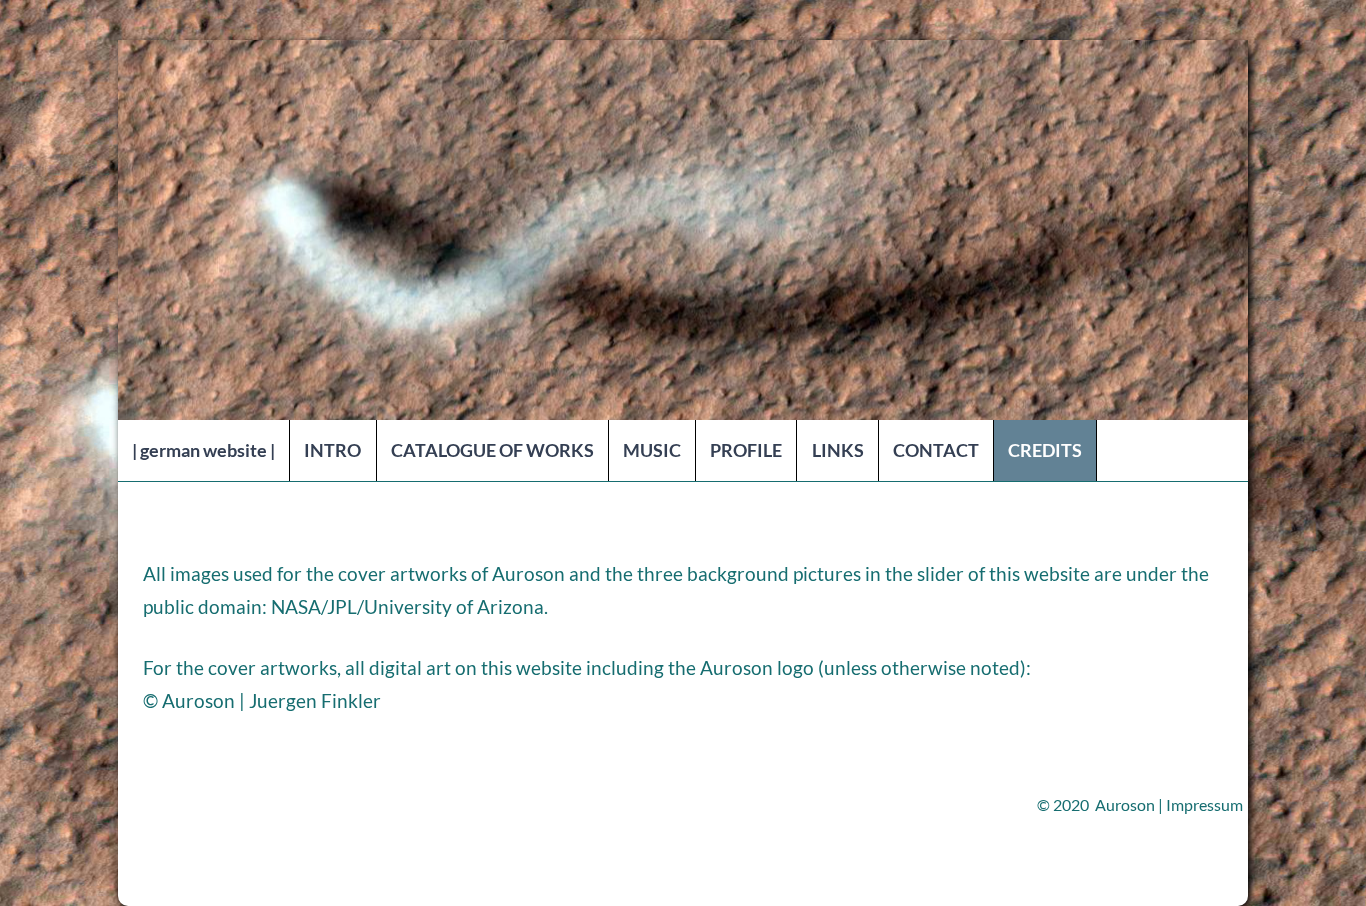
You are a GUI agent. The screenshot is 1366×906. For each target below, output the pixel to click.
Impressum (1204, 804)
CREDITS (1045, 450)
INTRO (332, 450)
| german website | (203, 450)
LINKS (838, 450)
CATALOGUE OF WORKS (492, 450)
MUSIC (652, 450)
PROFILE (746, 450)
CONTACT (936, 450)
